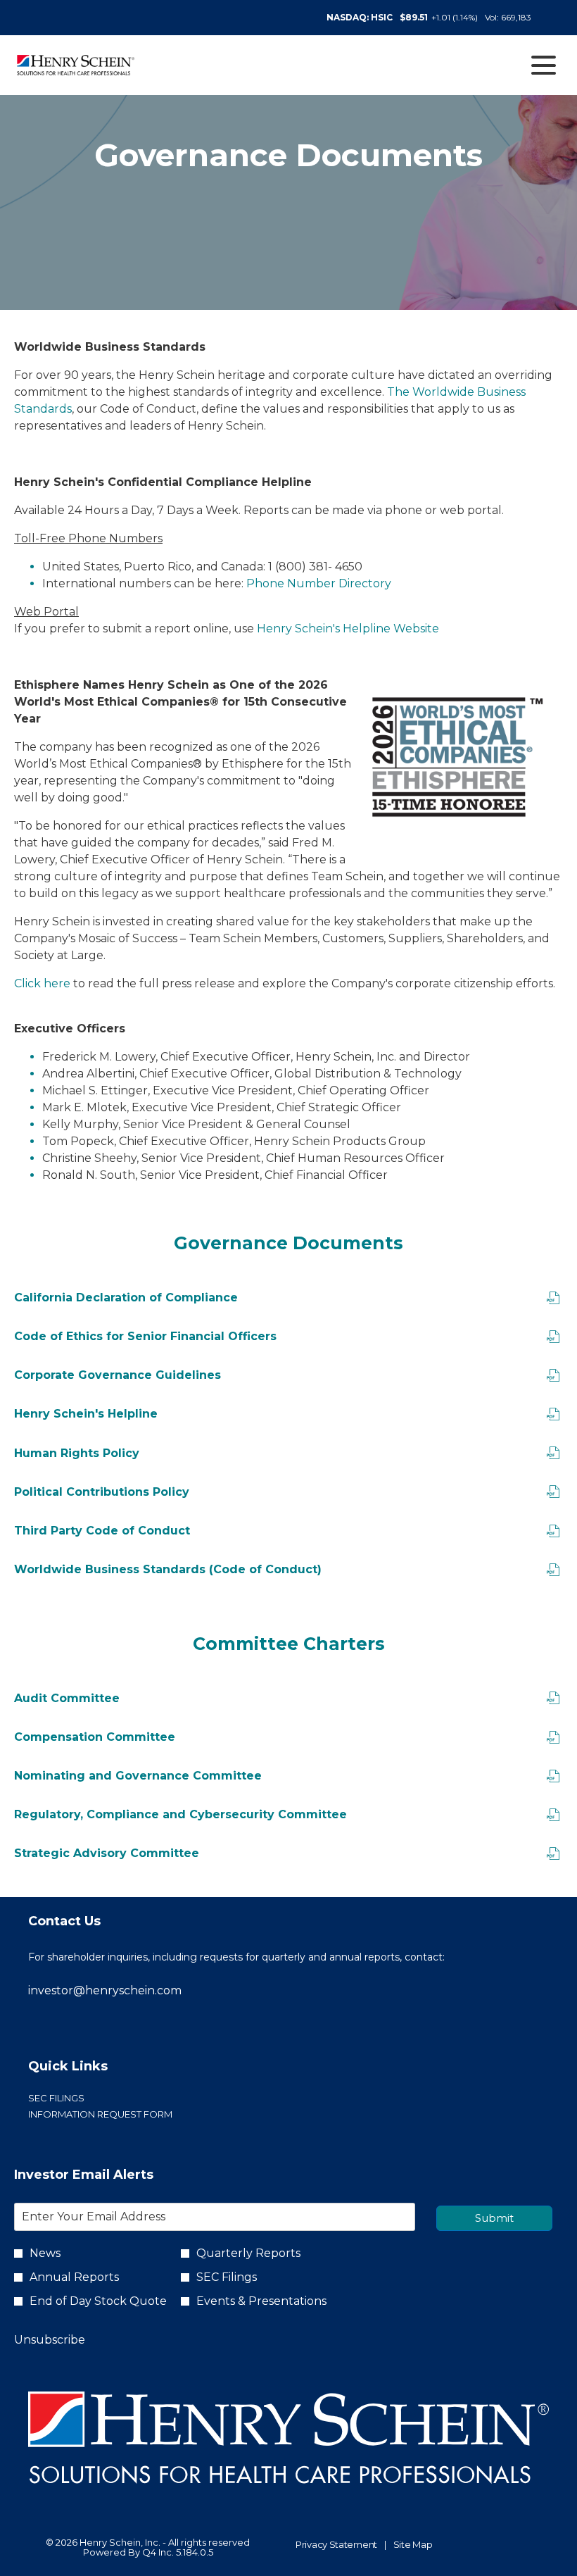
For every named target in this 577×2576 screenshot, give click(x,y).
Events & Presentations (261, 2301)
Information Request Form (122, 2114)
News (45, 2253)
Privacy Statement (336, 2545)
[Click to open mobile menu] (544, 65)
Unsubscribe (50, 2340)
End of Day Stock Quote (98, 2301)
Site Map (413, 2545)
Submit (494, 2218)
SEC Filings (78, 2098)
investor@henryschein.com (105, 1990)
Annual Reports (74, 2277)
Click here (42, 983)
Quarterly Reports (248, 2253)
